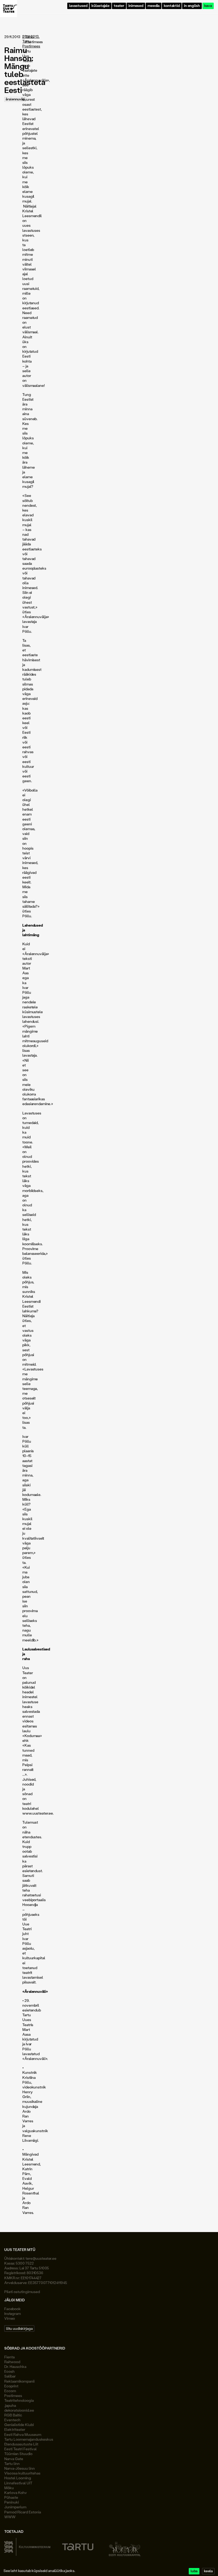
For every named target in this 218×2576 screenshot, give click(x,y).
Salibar (10, 2376)
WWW (10, 2517)
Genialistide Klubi (19, 2425)
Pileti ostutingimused (22, 2292)
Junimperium (15, 2507)
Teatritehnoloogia (19, 2400)
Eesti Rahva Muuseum (23, 2434)
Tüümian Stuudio (18, 2454)
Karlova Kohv (16, 2492)
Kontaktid (172, 6)
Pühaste (11, 2497)
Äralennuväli (15, 99)
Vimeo (10, 2318)
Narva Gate (14, 2459)
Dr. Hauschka (15, 2366)
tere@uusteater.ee (41, 2258)
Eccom (10, 2391)
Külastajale (100, 6)
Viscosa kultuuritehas (22, 2473)
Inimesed (136, 6)
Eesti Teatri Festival (20, 2449)
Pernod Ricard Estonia (23, 2512)
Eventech (12, 2420)
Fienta (9, 2357)
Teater (119, 6)
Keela (208, 2571)
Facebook (12, 2309)
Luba (194, 2571)
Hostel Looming (18, 2478)
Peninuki (12, 2502)
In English (192, 6)
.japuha (10, 2405)
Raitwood (12, 2362)
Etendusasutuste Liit (21, 2444)
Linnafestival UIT (18, 2483)
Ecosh (9, 2371)
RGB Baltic (13, 2415)
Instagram (12, 2313)
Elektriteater (15, 2429)
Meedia (154, 6)
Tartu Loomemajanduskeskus (29, 2439)
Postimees (13, 2396)
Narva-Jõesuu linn (20, 2468)
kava (208, 6)
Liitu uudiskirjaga (19, 2328)
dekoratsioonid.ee (19, 2410)
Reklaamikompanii (19, 2381)
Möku (9, 2488)
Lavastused (78, 6)
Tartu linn (12, 2463)
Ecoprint (11, 2386)
